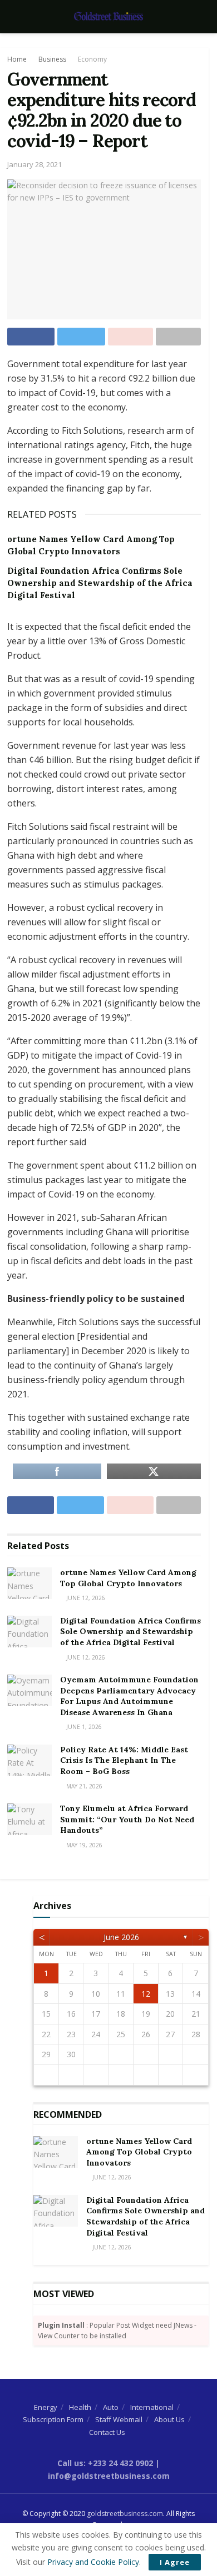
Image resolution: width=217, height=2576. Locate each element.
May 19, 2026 (83, 1845)
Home (17, 59)
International (152, 2407)
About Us (169, 2419)
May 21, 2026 (83, 1786)
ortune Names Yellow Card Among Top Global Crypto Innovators (128, 1578)
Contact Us (107, 2432)
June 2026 (121, 1937)
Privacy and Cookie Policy (93, 2562)
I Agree (175, 2562)
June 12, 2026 (85, 1598)
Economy (92, 59)
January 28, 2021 (34, 164)
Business (52, 59)
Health (80, 2407)
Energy (46, 2407)
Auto (111, 2407)
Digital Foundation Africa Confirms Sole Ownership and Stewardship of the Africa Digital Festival (100, 583)
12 (146, 1994)
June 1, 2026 (83, 1727)
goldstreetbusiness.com (125, 2514)
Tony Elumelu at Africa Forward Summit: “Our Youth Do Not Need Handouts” (127, 1819)
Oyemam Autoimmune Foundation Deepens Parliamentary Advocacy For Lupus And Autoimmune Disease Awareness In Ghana (129, 1696)
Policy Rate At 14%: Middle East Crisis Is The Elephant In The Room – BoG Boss (124, 1760)
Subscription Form (53, 2419)
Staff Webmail (119, 2419)
